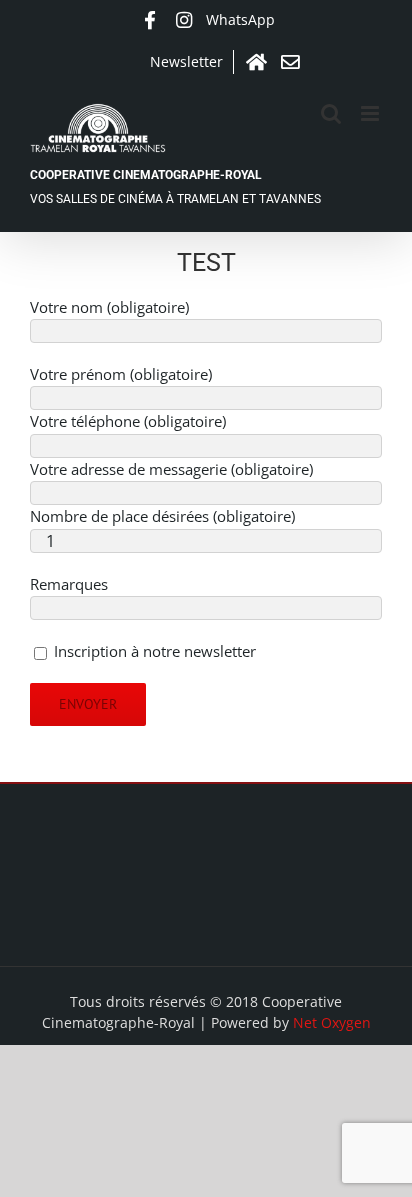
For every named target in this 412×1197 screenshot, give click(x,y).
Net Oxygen (332, 1022)
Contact (290, 62)
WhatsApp (240, 19)
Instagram (184, 20)
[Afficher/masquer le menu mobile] (371, 113)
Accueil (256, 62)
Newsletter (186, 61)
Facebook (150, 20)
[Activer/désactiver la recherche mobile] (331, 113)
